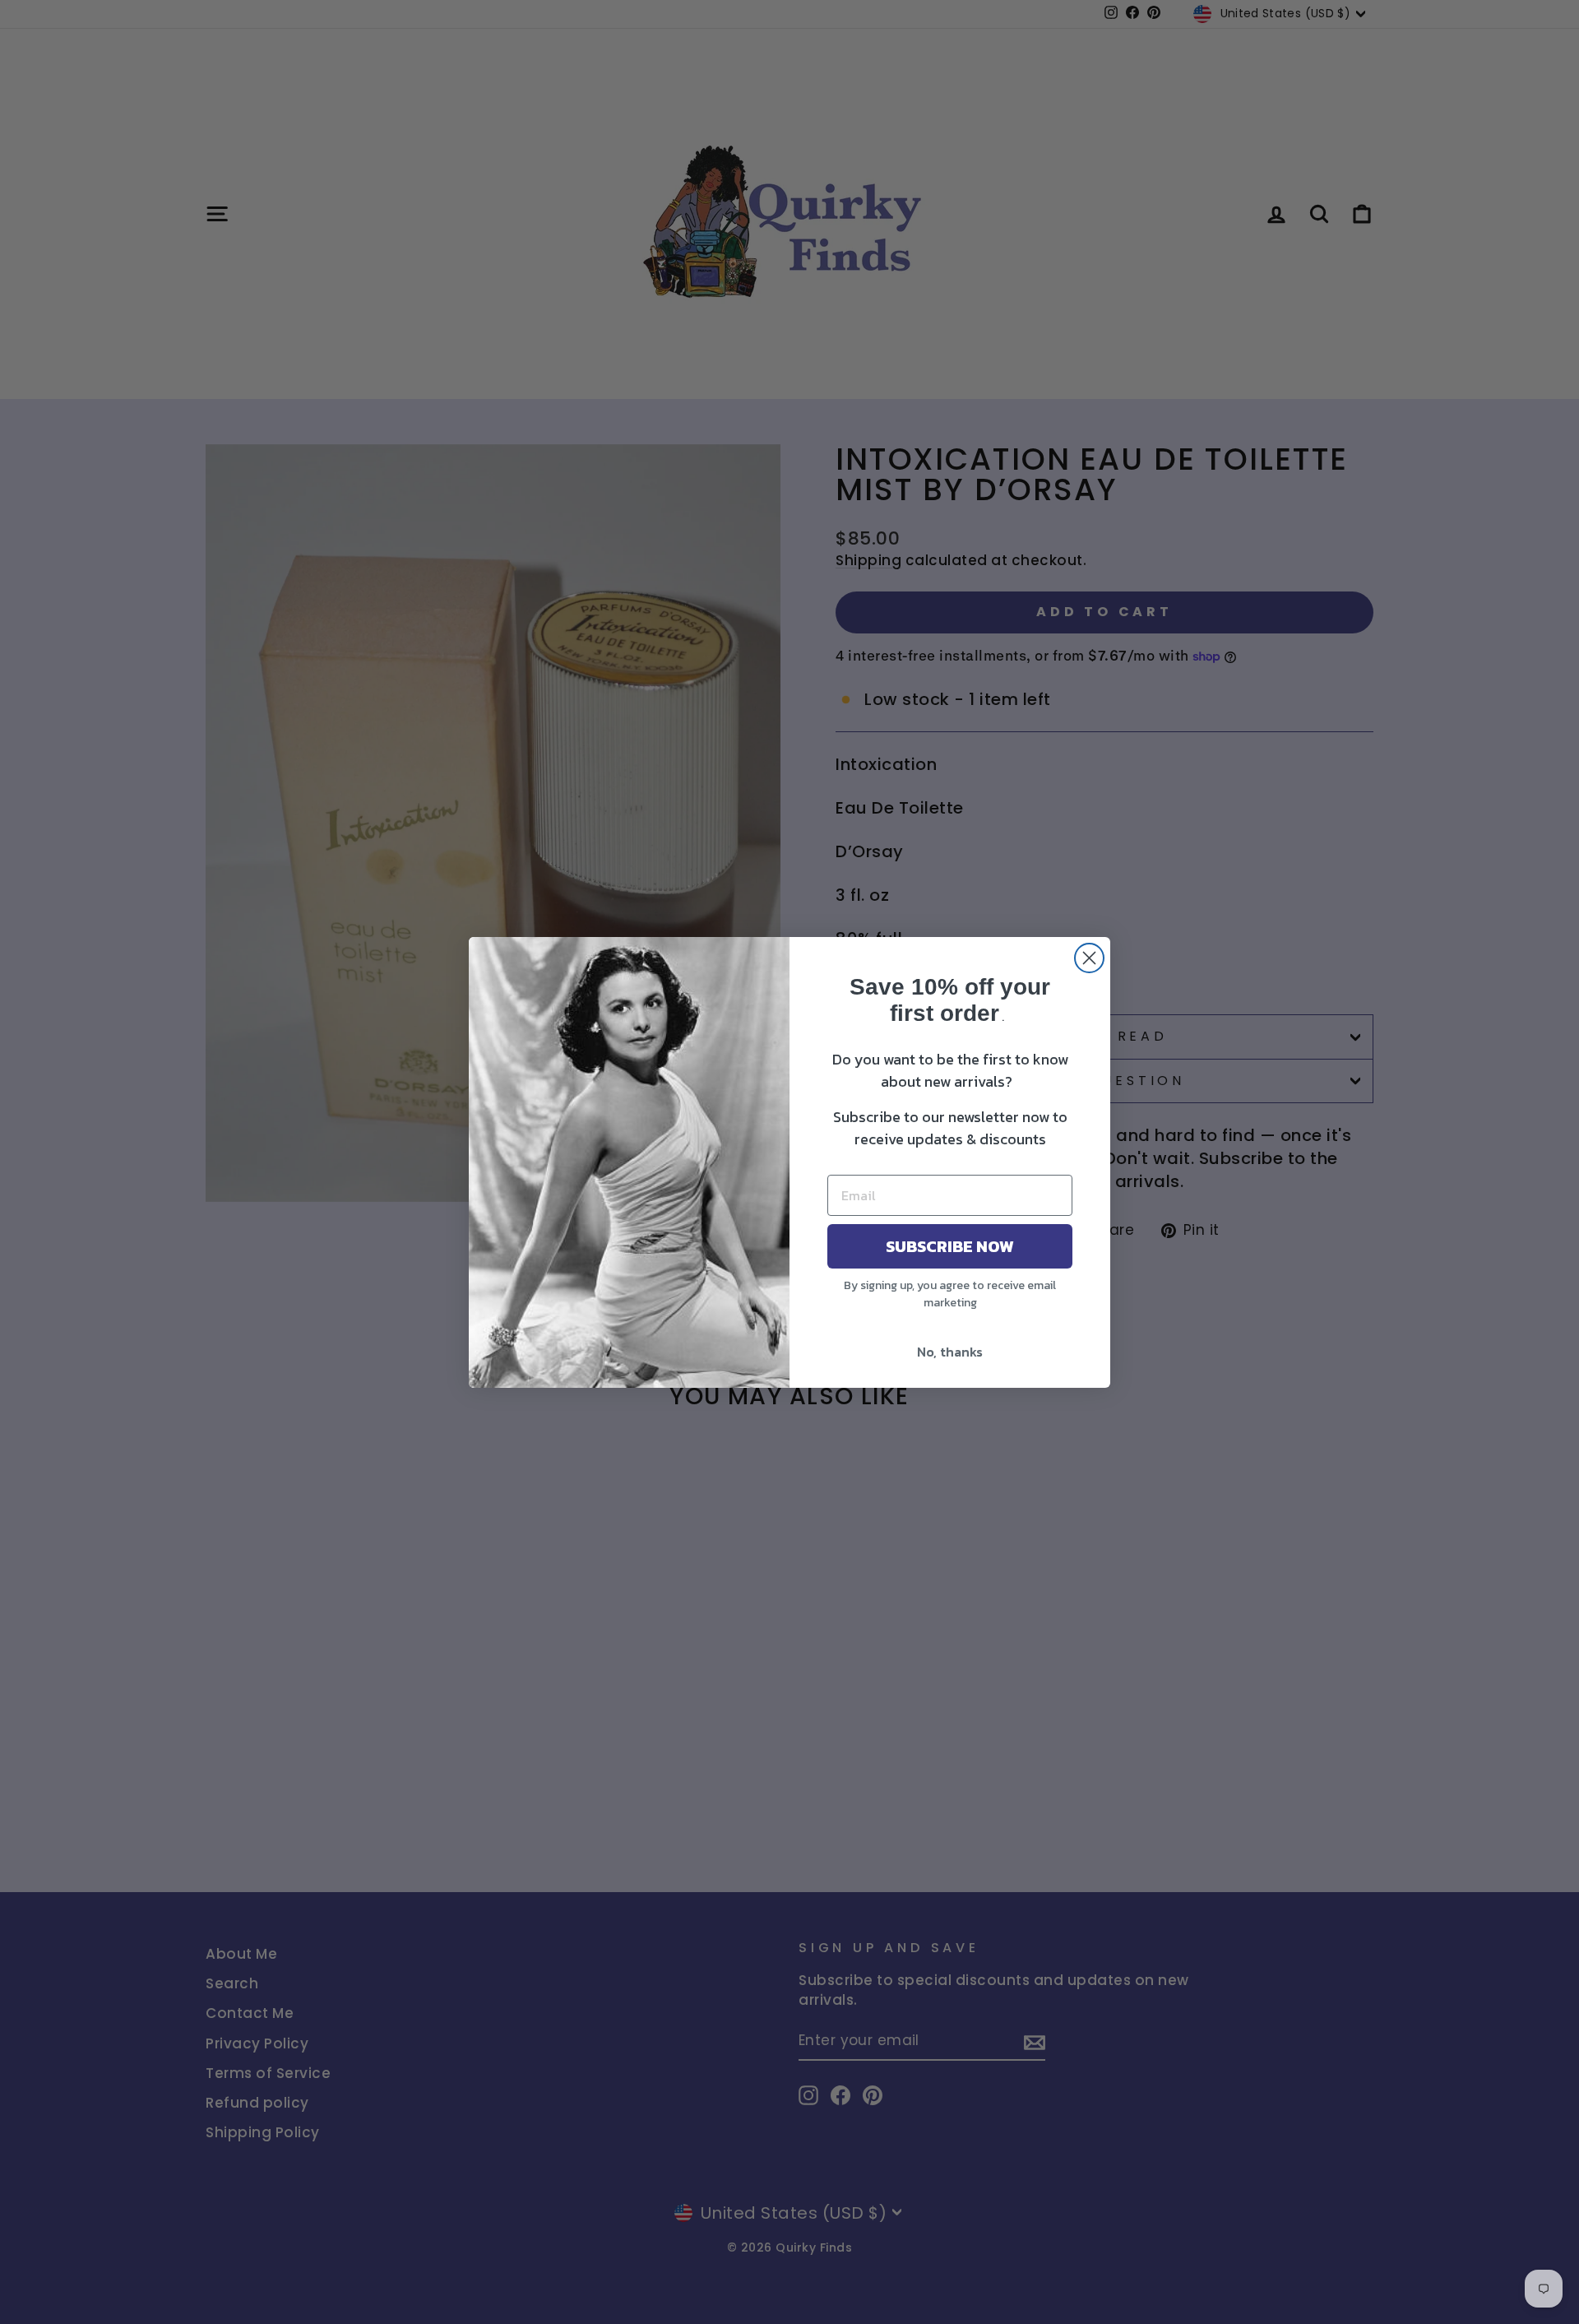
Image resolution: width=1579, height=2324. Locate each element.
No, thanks (950, 1352)
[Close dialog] (1089, 958)
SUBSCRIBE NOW (950, 1246)
